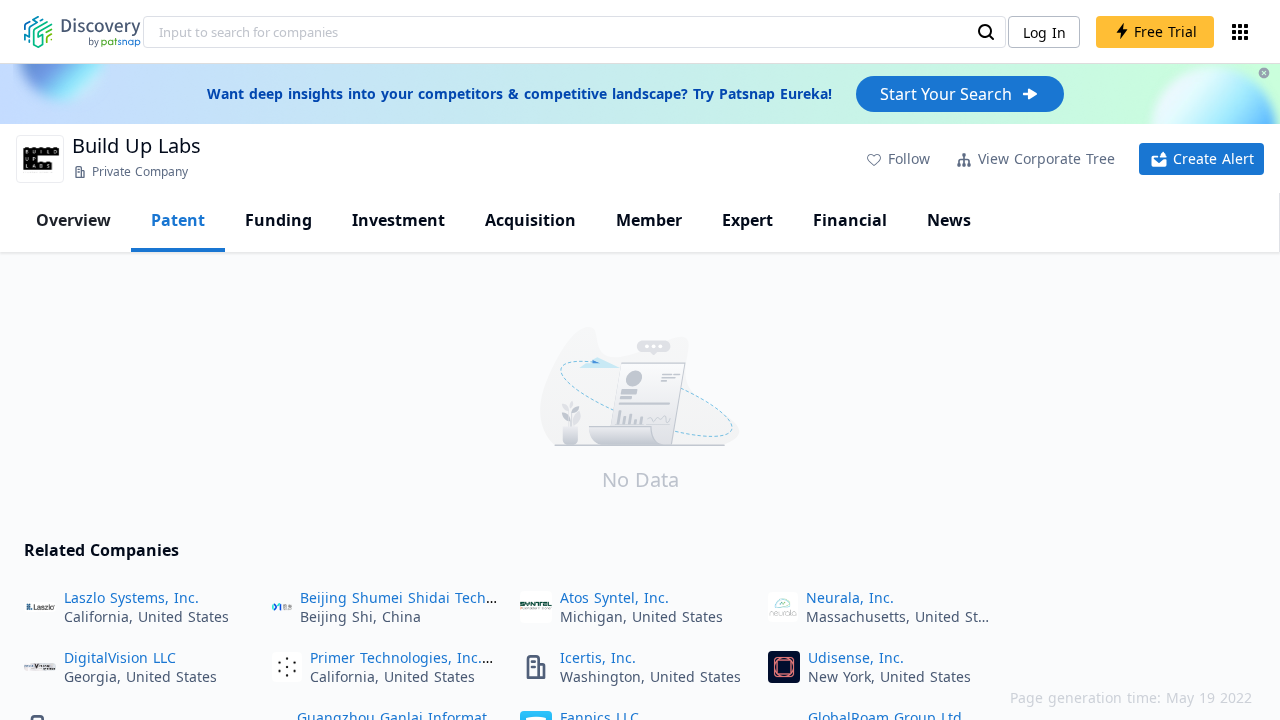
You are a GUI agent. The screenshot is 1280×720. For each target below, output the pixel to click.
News (949, 220)
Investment (398, 220)
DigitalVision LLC (120, 657)
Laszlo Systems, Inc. (131, 597)
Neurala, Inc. (850, 597)
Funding (278, 220)
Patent (178, 220)
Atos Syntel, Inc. (614, 597)
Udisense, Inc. (856, 657)
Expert (747, 220)
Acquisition (530, 220)
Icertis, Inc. (598, 657)
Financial (850, 220)
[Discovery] (82, 32)
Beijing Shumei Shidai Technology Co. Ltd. (443, 597)
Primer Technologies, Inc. (396, 657)
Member (649, 220)
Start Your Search (946, 94)
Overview (73, 220)
